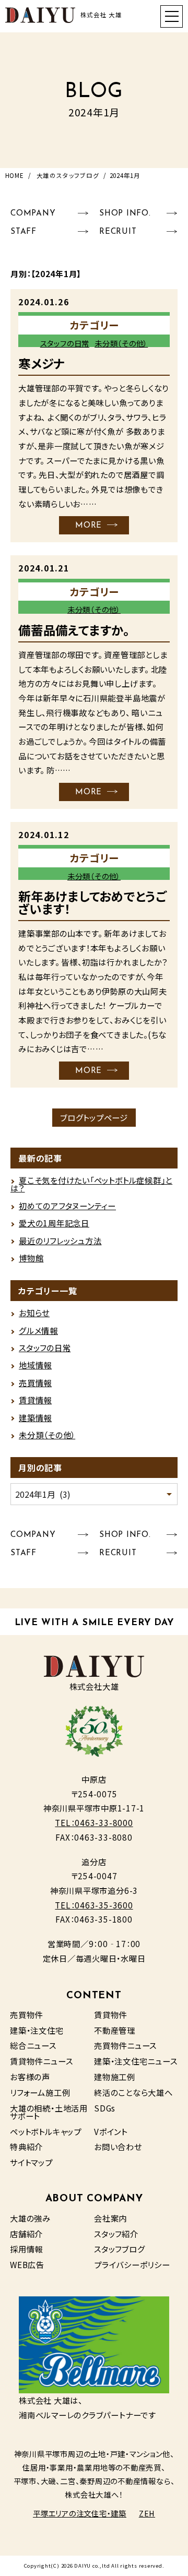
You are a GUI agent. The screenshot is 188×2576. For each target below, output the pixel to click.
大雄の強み (30, 2218)
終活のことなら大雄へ (133, 2092)
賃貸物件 (110, 2014)
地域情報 (35, 1365)
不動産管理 (115, 2030)
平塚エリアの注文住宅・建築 (80, 2513)
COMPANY (33, 213)
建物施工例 (115, 2077)
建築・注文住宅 (37, 2030)
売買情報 (35, 1382)
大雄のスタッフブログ (68, 175)
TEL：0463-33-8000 (94, 1822)
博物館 (31, 1258)
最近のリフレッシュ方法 (60, 1241)
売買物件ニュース (125, 2045)
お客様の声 (30, 2077)
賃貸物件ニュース (41, 2061)
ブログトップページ (94, 1117)
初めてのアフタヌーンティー (67, 1206)
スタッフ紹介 (116, 2234)
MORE (89, 526)
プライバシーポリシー (132, 2264)
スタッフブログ (119, 2249)
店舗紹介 (26, 2234)
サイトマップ (31, 2162)
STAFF (23, 232)
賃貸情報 (35, 1400)
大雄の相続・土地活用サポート (49, 2112)
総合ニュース (33, 2045)
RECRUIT (118, 232)
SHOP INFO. (125, 213)
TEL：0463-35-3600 (94, 1905)
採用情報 (26, 2249)
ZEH (147, 2513)
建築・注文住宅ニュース (136, 2061)
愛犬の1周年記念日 (54, 1223)
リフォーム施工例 (40, 2092)
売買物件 (26, 2014)
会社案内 (110, 2218)
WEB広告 (27, 2264)
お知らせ (34, 1313)
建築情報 (35, 1417)
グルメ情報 (38, 1330)
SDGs (105, 2108)
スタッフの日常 (65, 343)
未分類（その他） (121, 343)
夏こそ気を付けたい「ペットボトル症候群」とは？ (91, 1184)
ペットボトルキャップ (46, 2131)
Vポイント (111, 2131)
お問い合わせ (118, 2146)
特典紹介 (26, 2146)
